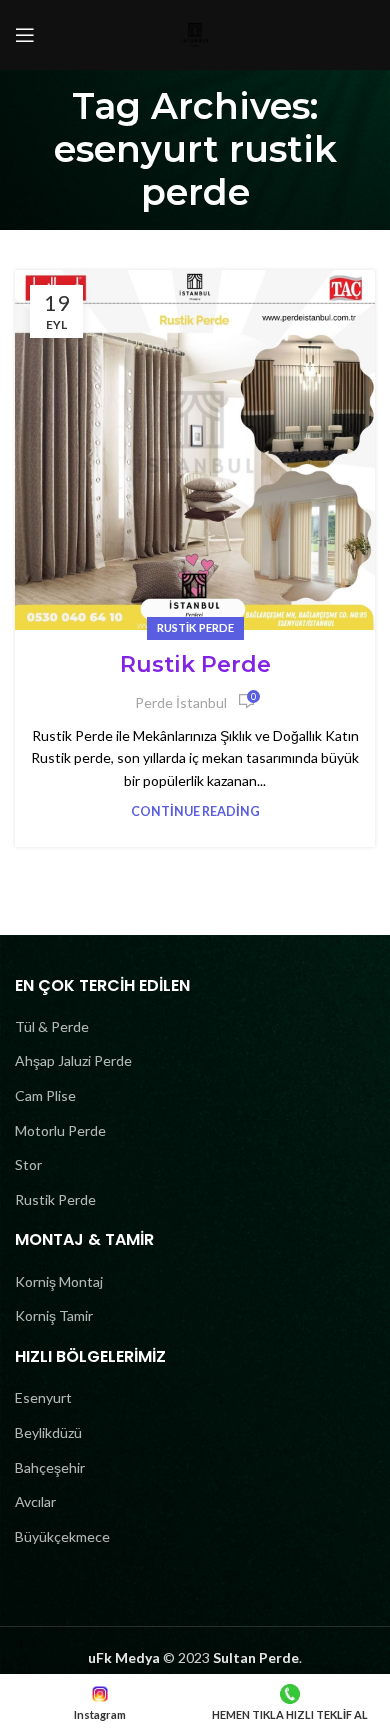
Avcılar (35, 1501)
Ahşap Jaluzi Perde (73, 1060)
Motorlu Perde (60, 1130)
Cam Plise (45, 1095)
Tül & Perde (52, 1026)
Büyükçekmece (62, 1536)
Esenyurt (43, 1397)
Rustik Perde (195, 627)
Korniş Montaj (59, 1281)
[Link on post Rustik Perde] (195, 450)
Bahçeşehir (50, 1467)
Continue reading (195, 811)
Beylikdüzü (48, 1432)
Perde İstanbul (181, 702)
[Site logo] (195, 33)
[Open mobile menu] (25, 35)
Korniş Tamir (54, 1315)
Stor (28, 1164)
